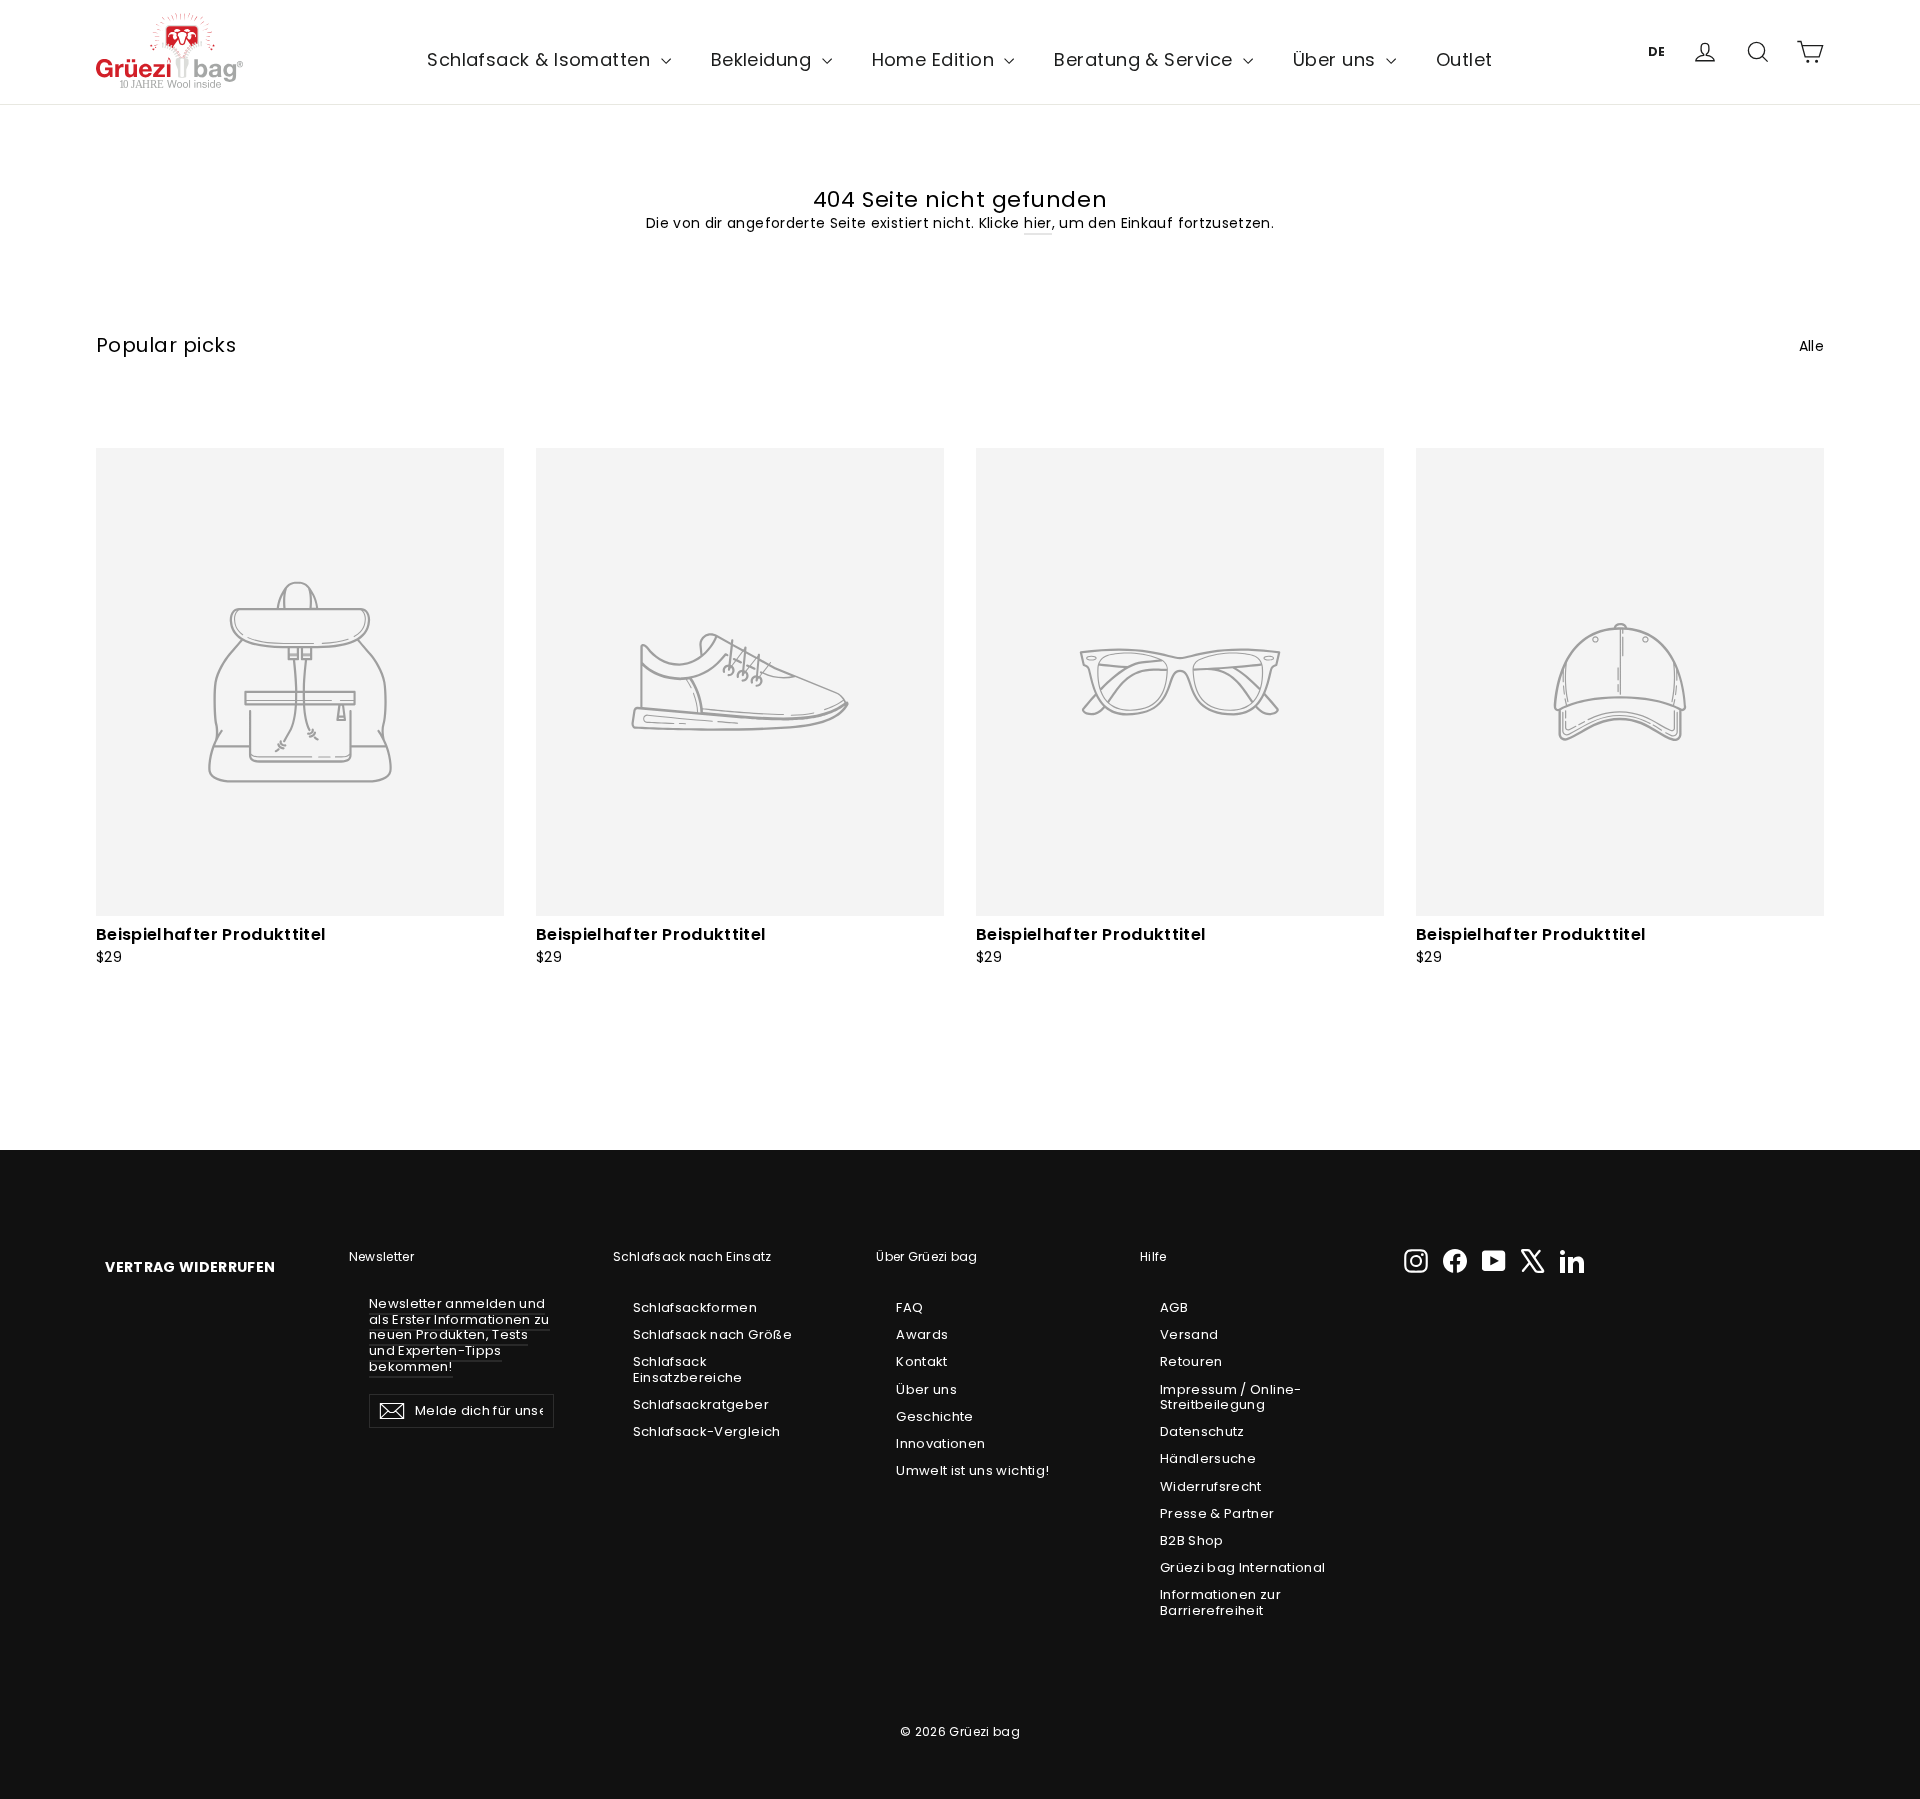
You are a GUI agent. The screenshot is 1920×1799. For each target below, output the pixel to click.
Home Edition (936, 59)
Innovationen (940, 1443)
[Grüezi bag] (169, 51)
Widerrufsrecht (1211, 1486)
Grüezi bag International (1242, 1567)
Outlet (1464, 59)
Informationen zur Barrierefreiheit (1220, 1602)
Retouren (1191, 1361)
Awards (922, 1334)
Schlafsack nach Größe (712, 1334)
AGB (1174, 1307)
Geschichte (935, 1416)
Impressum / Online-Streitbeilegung (1231, 1397)
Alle (1811, 345)
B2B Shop (1192, 1540)
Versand (1189, 1334)
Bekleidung (764, 59)
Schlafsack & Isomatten (541, 59)
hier (1037, 223)
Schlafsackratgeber (701, 1404)
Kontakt (921, 1361)
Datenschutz (1202, 1431)
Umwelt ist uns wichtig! (972, 1470)
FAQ (909, 1307)
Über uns (1337, 59)
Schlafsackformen (695, 1307)
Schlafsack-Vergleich (707, 1431)
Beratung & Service (1146, 59)
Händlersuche (1208, 1458)
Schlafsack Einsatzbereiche (688, 1369)
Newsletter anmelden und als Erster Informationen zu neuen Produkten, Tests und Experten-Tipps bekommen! (459, 1334)
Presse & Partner (1217, 1513)
